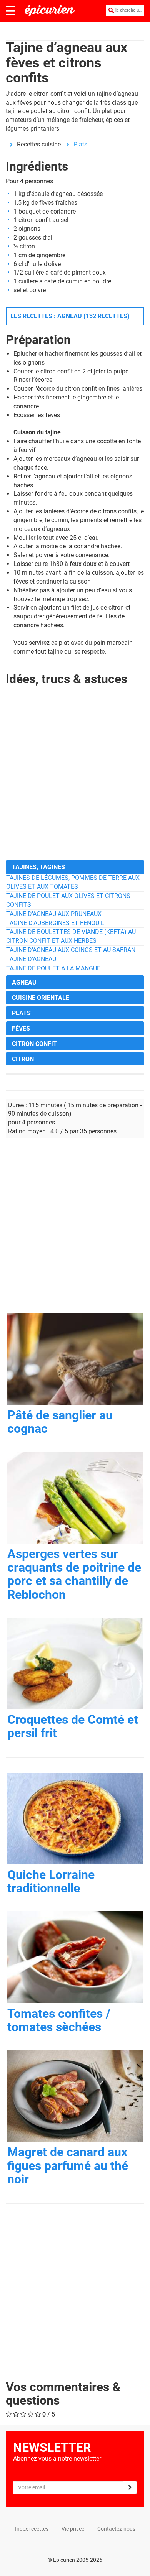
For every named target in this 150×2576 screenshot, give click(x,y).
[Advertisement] (75, 779)
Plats (80, 144)
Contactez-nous (116, 2529)
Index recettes (32, 2529)
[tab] (75, 867)
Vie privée (73, 2529)
